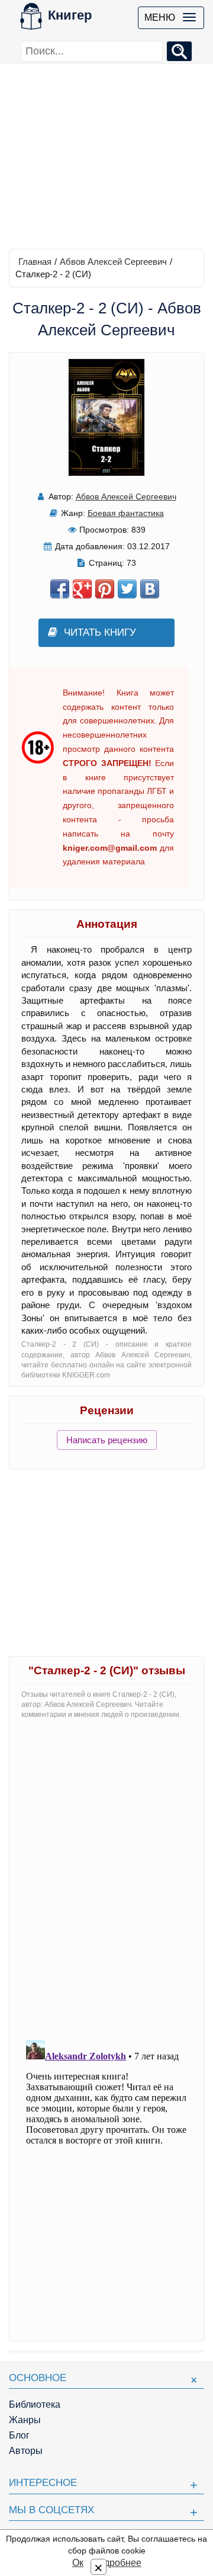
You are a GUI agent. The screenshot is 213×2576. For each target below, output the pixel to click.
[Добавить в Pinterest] (105, 589)
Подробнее (117, 2563)
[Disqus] (106, 1877)
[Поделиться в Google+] (82, 589)
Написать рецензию (107, 1440)
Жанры (25, 2420)
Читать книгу (100, 632)
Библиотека (35, 2404)
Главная (35, 262)
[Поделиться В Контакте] (150, 589)
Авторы (26, 2451)
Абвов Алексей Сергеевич (113, 262)
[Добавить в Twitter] (127, 589)
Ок (78, 2563)
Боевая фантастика (126, 513)
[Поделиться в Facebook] (60, 589)
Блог (19, 2435)
